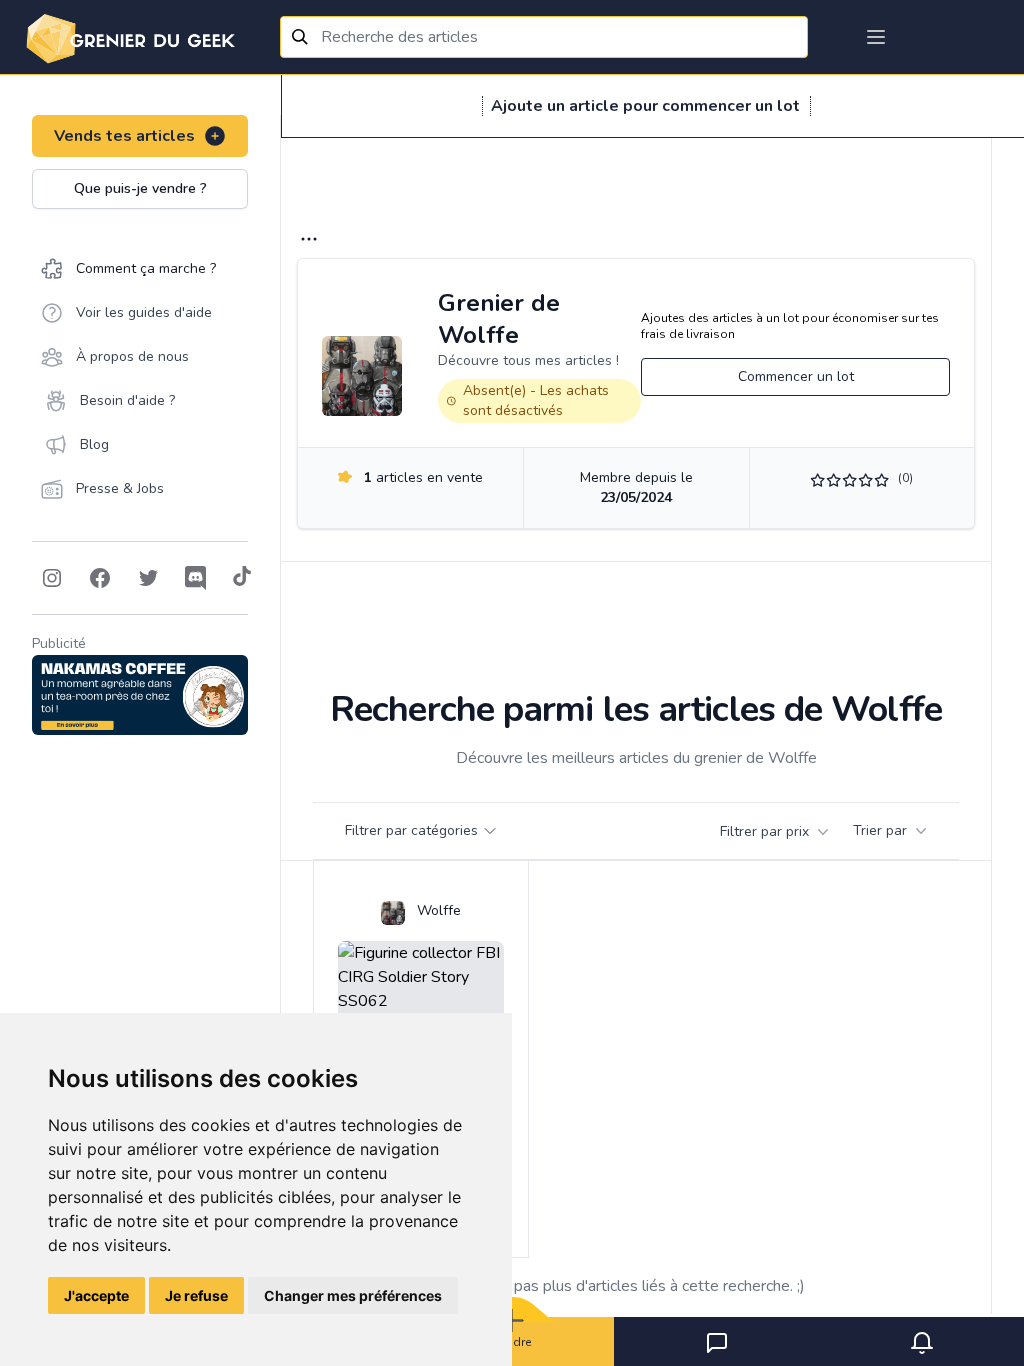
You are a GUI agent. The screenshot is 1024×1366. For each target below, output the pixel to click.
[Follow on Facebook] (100, 578)
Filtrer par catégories (411, 830)
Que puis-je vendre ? (140, 188)
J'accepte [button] (96, 1295)
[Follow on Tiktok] (242, 578)
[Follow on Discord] (196, 578)
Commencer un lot (796, 376)
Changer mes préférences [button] (353, 1295)
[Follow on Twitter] (148, 578)
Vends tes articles (124, 136)
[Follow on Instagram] (52, 578)
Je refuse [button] (196, 1295)
